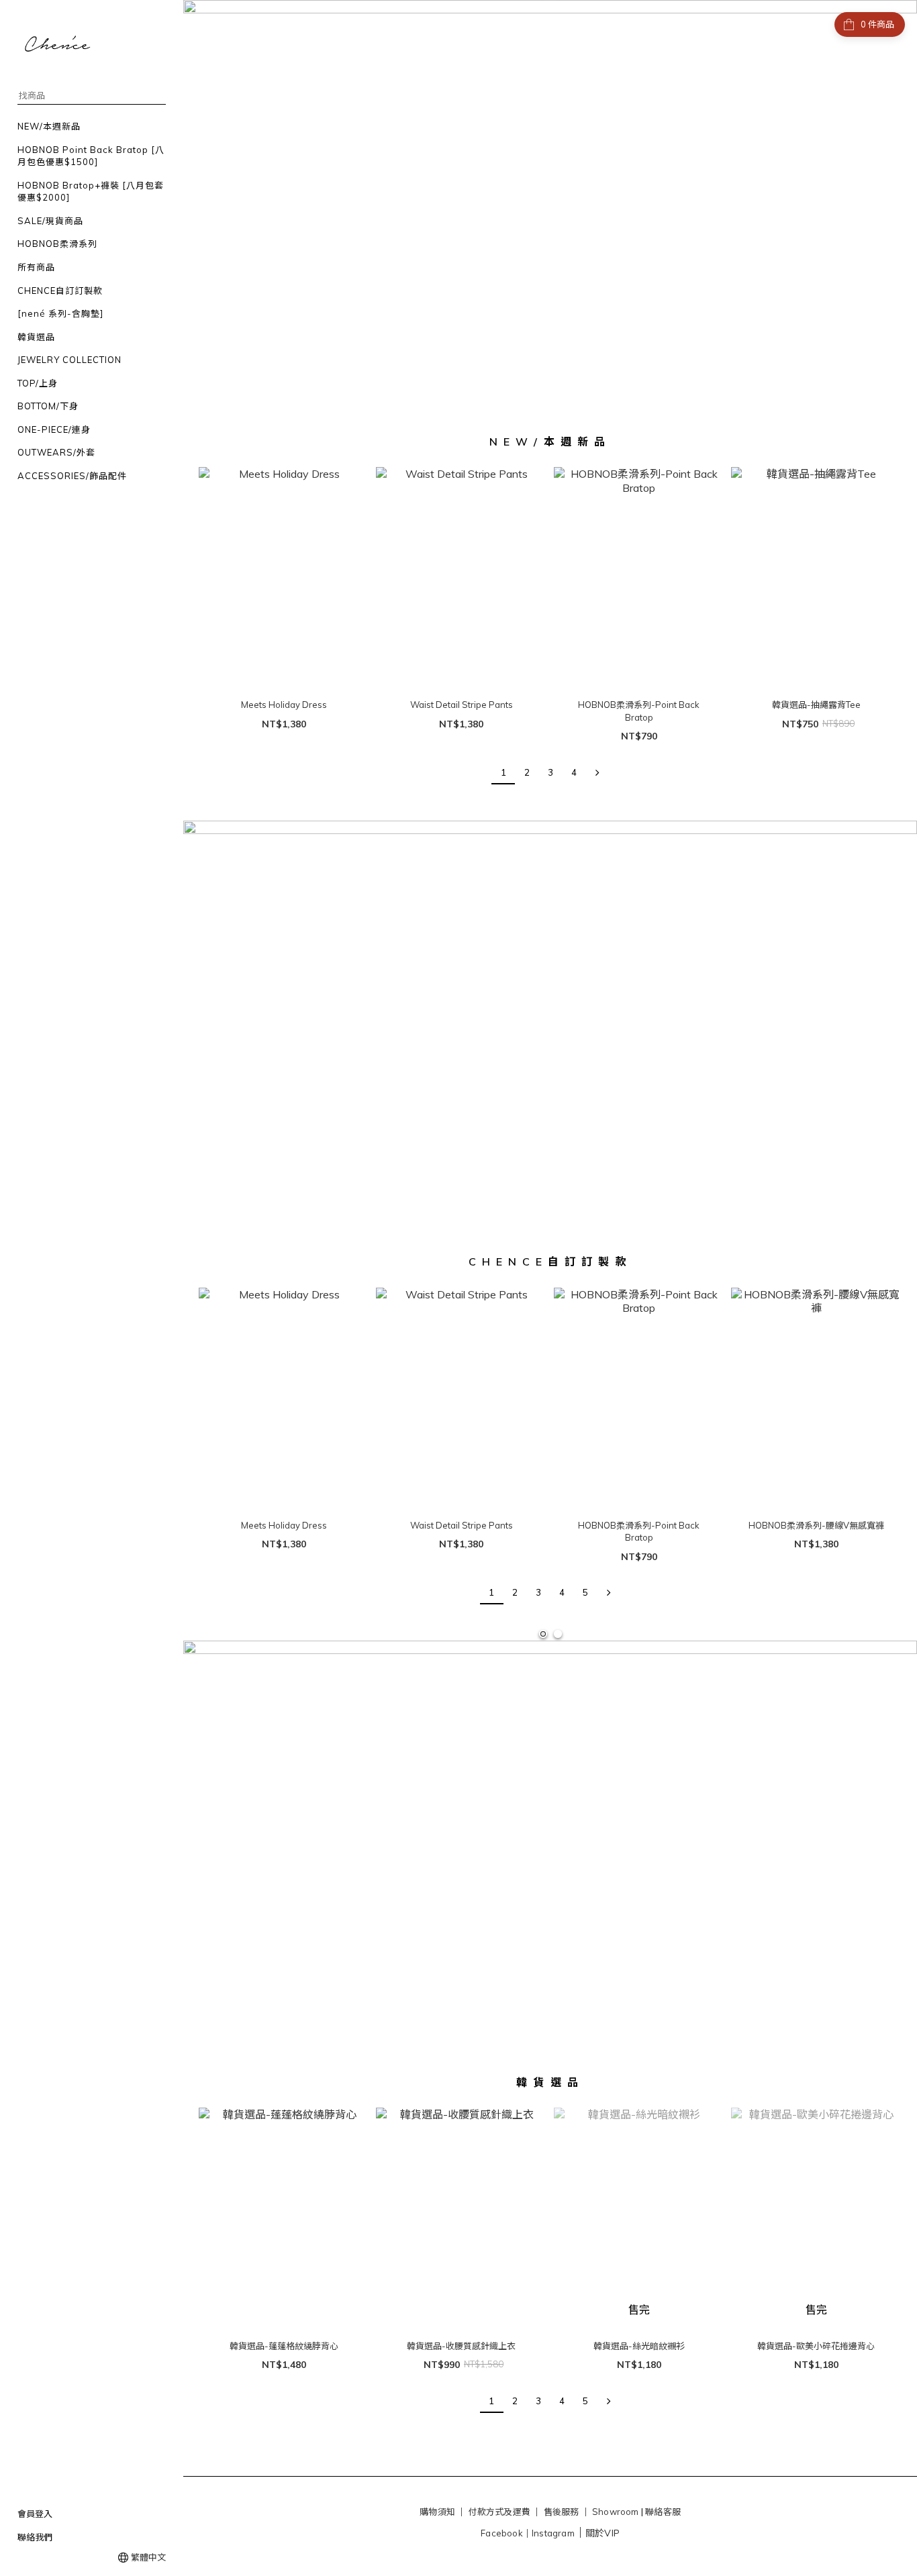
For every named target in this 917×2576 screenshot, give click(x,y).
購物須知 (437, 2512)
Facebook (502, 2533)
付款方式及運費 (499, 2512)
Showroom (616, 2512)
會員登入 (35, 2514)
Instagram (553, 2533)
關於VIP (602, 2533)
